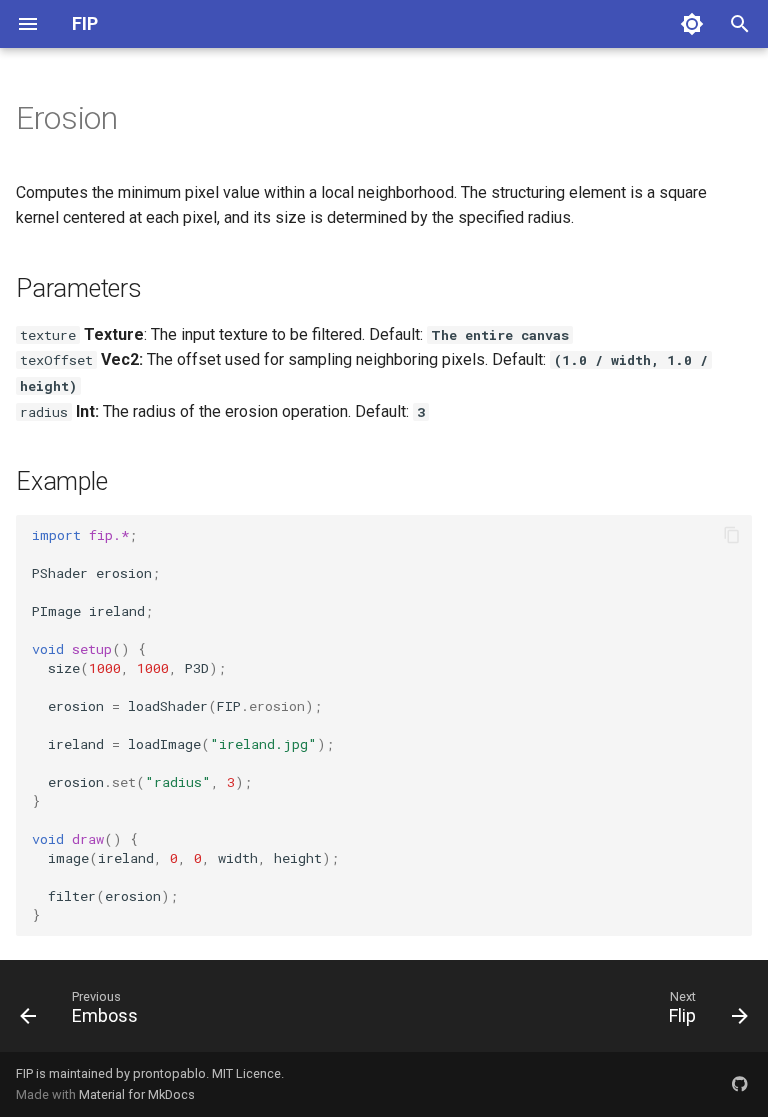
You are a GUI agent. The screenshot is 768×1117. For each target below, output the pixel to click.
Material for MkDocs (137, 1094)
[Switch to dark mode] (692, 24)
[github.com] (740, 1084)
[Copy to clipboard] (732, 535)
